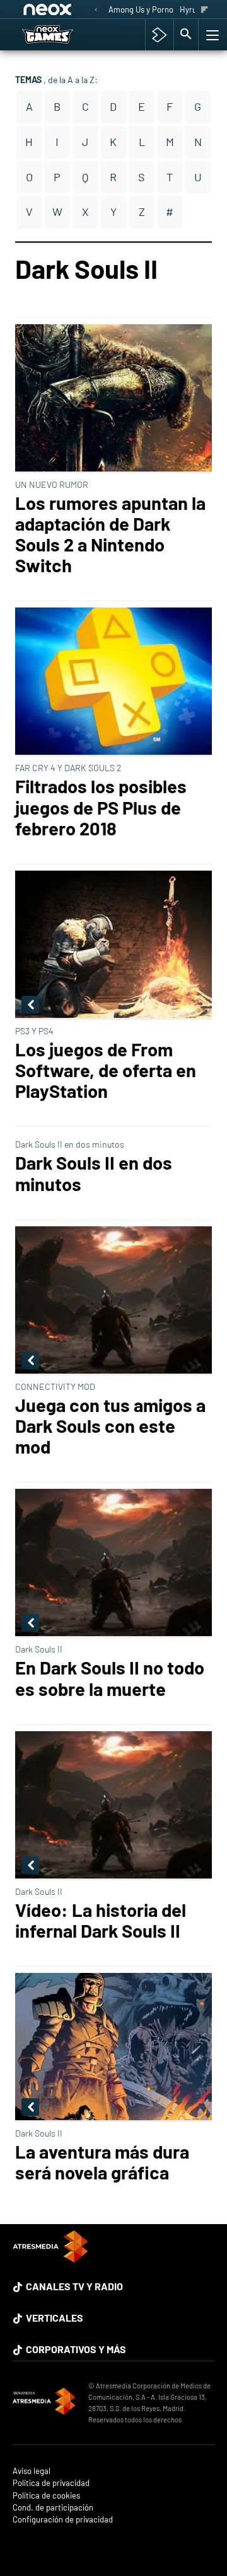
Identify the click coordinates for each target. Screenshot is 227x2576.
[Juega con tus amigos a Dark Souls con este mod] (113, 1301)
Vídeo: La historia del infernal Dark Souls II (101, 1920)
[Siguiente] (205, 10)
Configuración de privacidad (63, 2520)
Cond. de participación (53, 2508)
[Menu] (211, 35)
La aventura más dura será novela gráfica (102, 2162)
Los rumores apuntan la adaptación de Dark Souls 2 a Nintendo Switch (110, 534)
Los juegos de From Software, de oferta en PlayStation (106, 1070)
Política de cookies (46, 2496)
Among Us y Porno (141, 9)
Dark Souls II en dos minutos (94, 1173)
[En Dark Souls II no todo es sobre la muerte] (113, 1563)
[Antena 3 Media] (44, 2403)
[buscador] (186, 35)
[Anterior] (96, 10)
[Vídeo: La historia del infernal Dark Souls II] (113, 1806)
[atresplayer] (159, 35)
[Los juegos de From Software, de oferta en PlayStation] (113, 945)
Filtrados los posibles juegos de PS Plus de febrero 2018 (101, 807)
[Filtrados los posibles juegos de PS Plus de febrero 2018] (113, 682)
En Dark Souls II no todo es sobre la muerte (110, 1678)
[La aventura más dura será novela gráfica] (113, 2048)
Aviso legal (32, 2471)
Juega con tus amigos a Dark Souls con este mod (110, 1426)
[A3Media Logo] (50, 2258)
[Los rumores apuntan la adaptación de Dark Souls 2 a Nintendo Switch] (113, 399)
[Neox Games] (60, 35)
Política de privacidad (51, 2483)
